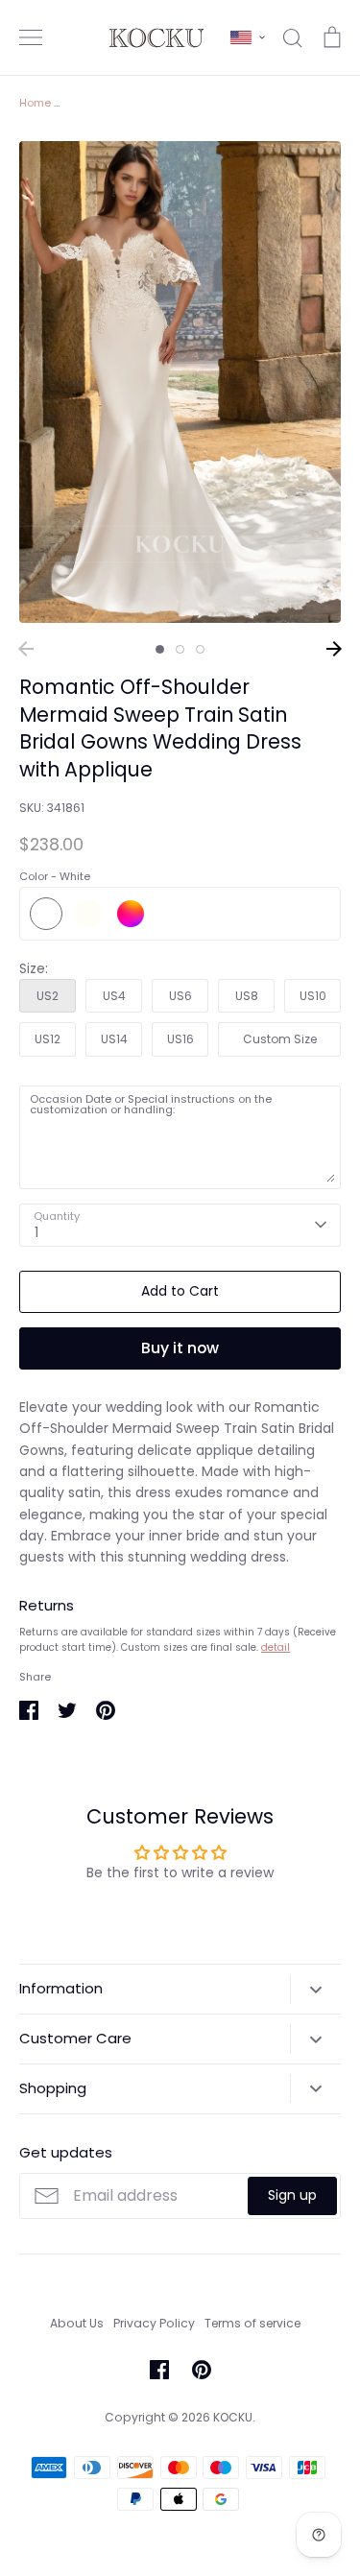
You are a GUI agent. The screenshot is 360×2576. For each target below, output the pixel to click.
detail (276, 1647)
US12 (48, 1039)
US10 (313, 996)
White (46, 914)
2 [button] (180, 649)
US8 (247, 996)
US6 (180, 996)
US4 (114, 996)
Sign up (292, 2195)
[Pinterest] (202, 2370)
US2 (48, 996)
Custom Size (280, 1039)
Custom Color (131, 914)
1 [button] (160, 649)
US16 (180, 1039)
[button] (248, 37)
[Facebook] (159, 2370)
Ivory (88, 914)
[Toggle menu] (31, 37)
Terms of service (252, 2323)
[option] (180, 382)
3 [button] (200, 649)
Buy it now (180, 1348)
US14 (114, 1039)
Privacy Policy (154, 2323)
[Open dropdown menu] (315, 1990)
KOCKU (233, 2417)
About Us (77, 2323)
